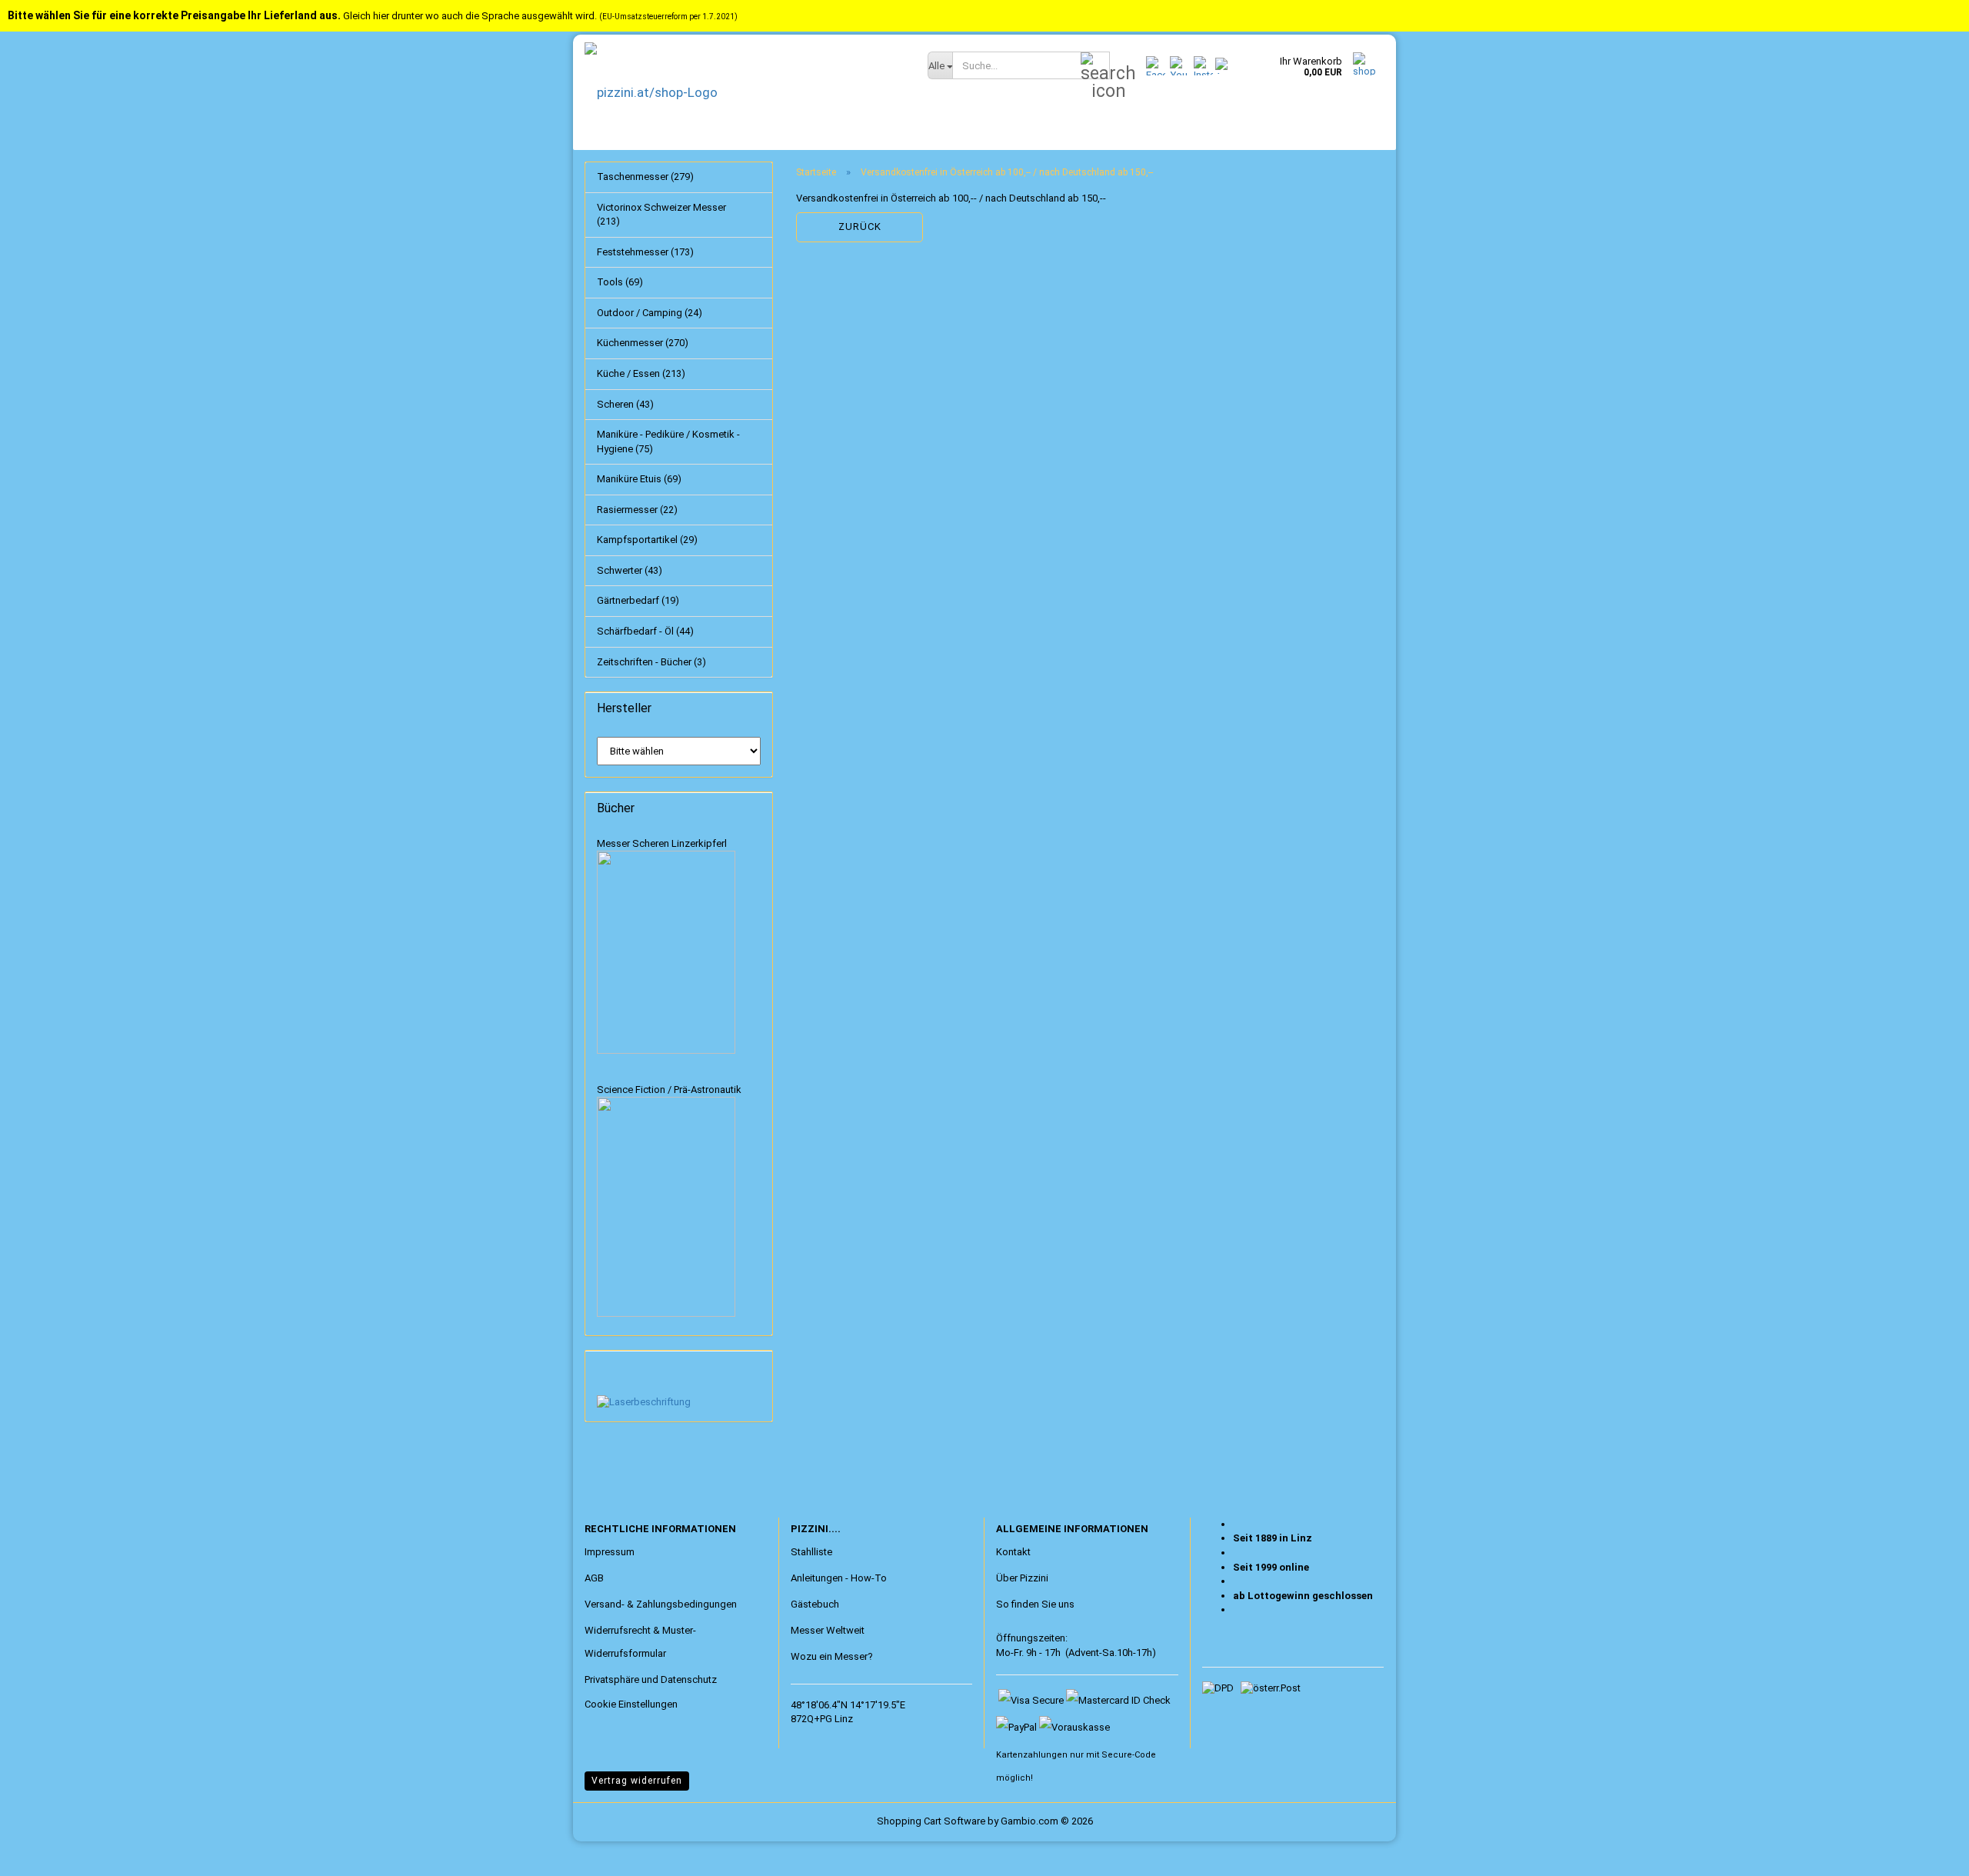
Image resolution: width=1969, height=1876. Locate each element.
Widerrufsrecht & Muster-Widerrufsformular (640, 1642)
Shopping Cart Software (931, 1821)
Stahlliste (811, 1552)
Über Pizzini (1022, 1578)
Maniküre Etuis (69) (639, 479)
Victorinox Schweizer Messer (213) (661, 215)
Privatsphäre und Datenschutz (651, 1679)
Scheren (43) (625, 404)
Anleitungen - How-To (839, 1578)
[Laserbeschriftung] (644, 1402)
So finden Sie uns (1035, 1604)
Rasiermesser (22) (637, 510)
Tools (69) (620, 282)
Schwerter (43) (630, 570)
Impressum (610, 1552)
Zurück (860, 227)
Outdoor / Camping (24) (650, 313)
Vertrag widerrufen (637, 1781)
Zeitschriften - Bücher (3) (651, 662)
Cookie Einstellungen (631, 1704)
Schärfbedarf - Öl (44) (645, 631)
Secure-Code (1129, 1755)
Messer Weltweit (828, 1630)
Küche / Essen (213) (641, 373)
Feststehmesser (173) (645, 252)
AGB (594, 1578)
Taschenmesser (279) (645, 177)
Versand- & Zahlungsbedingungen (661, 1604)
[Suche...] (1095, 66)
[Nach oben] (42, 1853)
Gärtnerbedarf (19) (638, 600)
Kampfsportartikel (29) (647, 540)
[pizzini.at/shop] (745, 92)
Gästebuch (815, 1604)
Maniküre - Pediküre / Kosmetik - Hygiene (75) (668, 442)
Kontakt (1013, 1552)
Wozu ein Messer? (832, 1656)
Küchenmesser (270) (643, 343)
